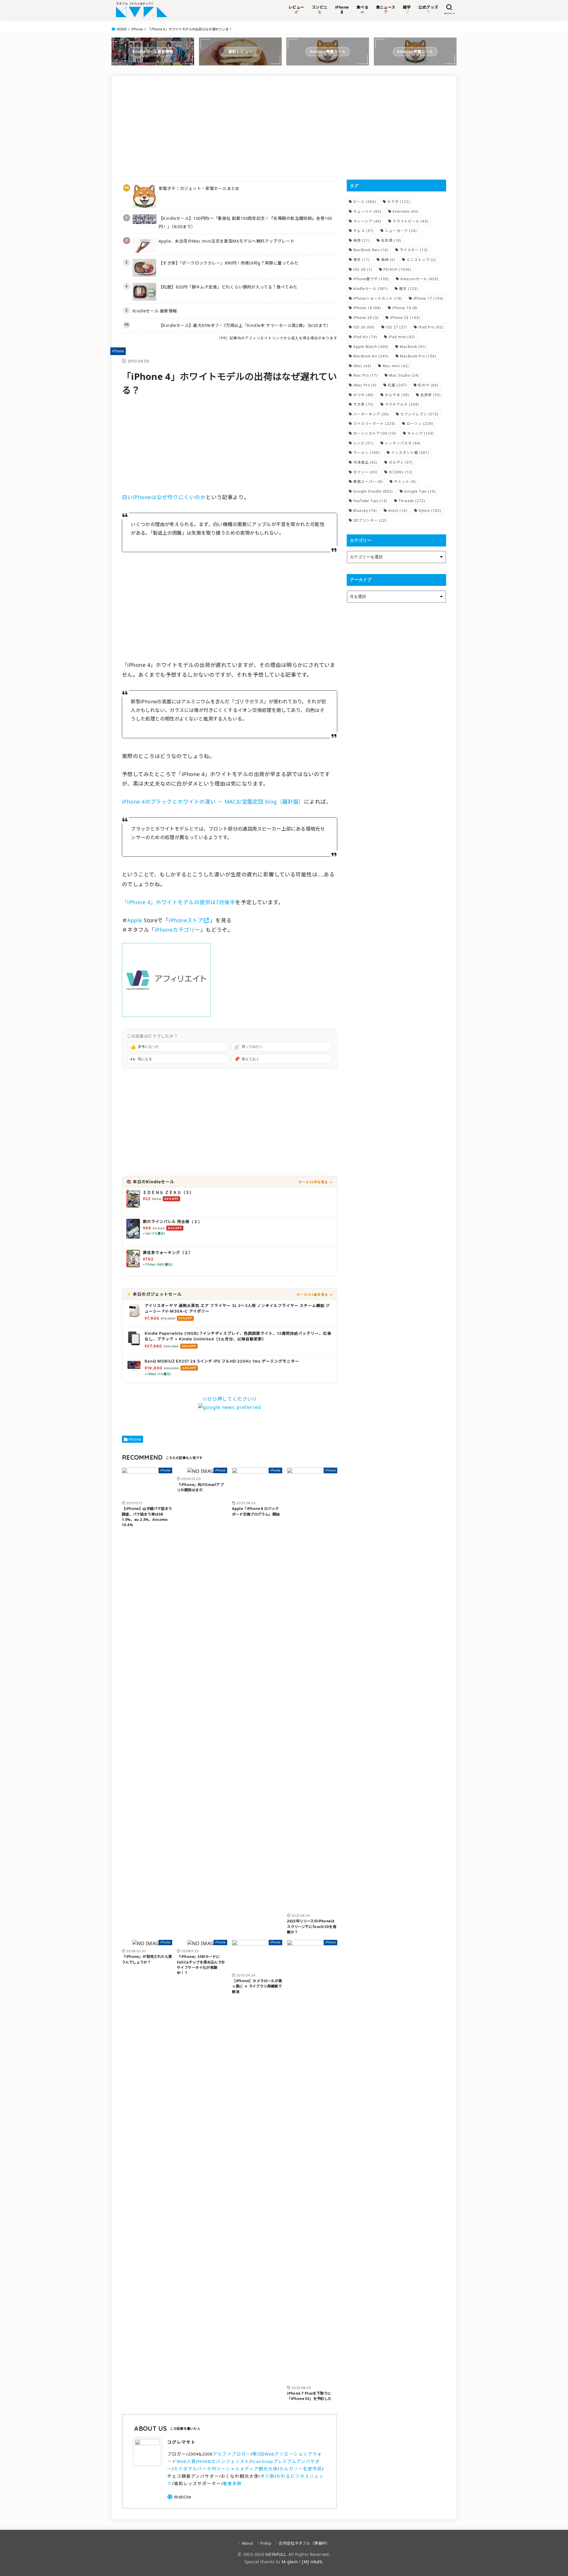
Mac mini (396, 366)
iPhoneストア (186, 920)
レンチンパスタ (403, 443)
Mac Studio (404, 375)
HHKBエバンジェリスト (224, 2461)
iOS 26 (364, 327)
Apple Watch (371, 347)
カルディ (401, 462)
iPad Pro (431, 327)
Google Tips (420, 491)
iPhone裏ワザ (371, 279)
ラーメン (367, 453)
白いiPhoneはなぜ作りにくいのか (164, 497)
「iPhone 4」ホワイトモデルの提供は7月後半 (179, 902)
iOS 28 (363, 269)
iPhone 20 (366, 318)
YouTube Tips (370, 501)
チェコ (363, 231)
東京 (362, 260)
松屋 (397, 385)
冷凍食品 (365, 462)
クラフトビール (410, 221)
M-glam (290, 2562)
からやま (397, 395)
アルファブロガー (232, 2454)
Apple (135, 920)
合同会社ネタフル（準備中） (304, 2543)
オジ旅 (267, 2476)
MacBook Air (371, 356)
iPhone (137, 29)
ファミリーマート (374, 424)
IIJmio (430, 511)
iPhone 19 (405, 308)
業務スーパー (368, 482)
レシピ (363, 443)
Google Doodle (373, 491)
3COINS (401, 472)
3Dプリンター (370, 520)
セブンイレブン (419, 414)
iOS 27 (396, 327)
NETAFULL (276, 2554)
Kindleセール (371, 289)
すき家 (363, 404)
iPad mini (402, 337)
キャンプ (421, 433)
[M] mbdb (312, 2562)
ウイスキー (414, 250)
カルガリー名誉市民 (301, 2469)
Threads (412, 501)
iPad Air (365, 337)
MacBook (413, 347)
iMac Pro (365, 385)
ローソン (420, 424)
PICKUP (397, 269)
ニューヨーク (401, 231)
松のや (428, 385)
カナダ (399, 202)
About (247, 2543)
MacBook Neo (371, 250)
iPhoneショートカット (378, 298)
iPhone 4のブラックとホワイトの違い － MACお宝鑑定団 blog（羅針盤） (213, 802)
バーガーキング (371, 414)
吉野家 (431, 395)
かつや (363, 395)
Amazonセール (419, 279)
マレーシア (367, 221)
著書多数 (232, 2483)
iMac (362, 366)
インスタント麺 (410, 453)
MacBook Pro (418, 356)
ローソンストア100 (375, 433)
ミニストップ (421, 260)
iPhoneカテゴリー (177, 930)
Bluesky (365, 511)
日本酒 (391, 240)
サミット (405, 482)
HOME (122, 29)
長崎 (388, 260)
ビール (365, 202)
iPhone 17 (428, 298)
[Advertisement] (230, 128)
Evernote (406, 211)
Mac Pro (366, 375)
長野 (362, 240)
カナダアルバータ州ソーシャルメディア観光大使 (226, 2469)
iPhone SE (405, 318)
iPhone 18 (367, 308)
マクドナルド (402, 404)
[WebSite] (179, 2497)
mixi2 (398, 511)
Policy (266, 2543)
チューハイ (367, 211)
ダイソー (365, 472)
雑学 (409, 289)
